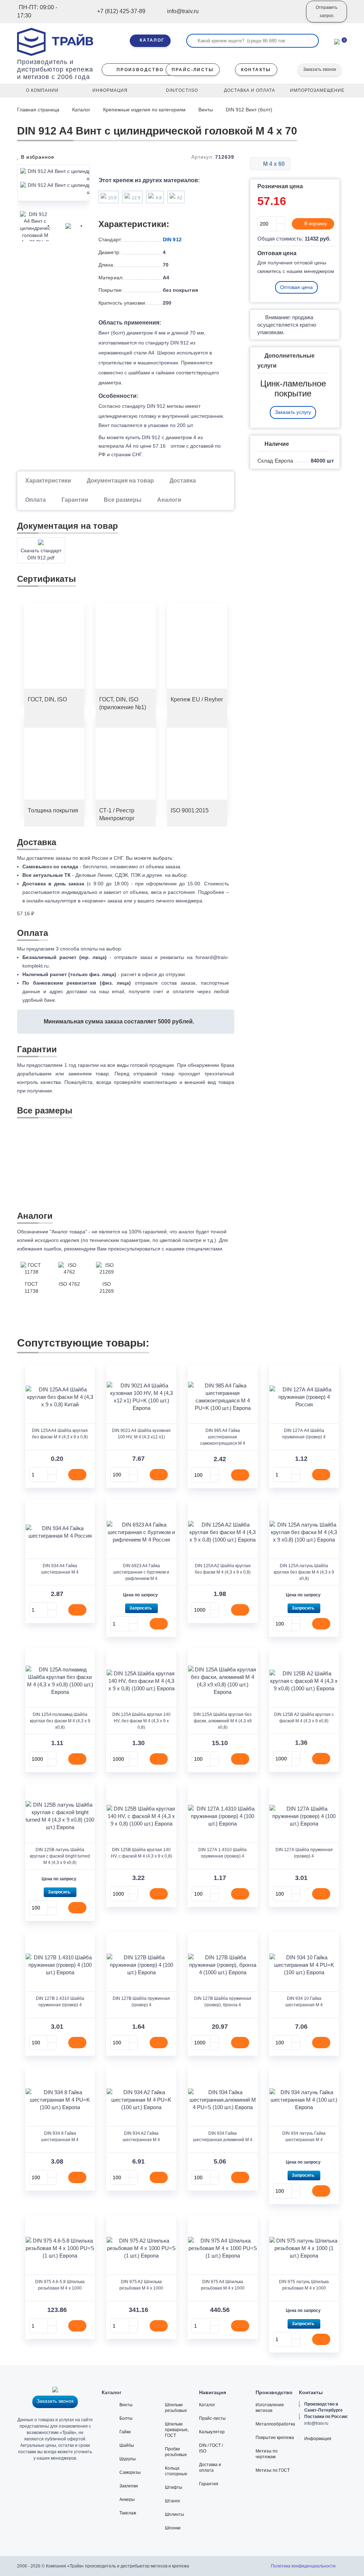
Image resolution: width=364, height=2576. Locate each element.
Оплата (36, 500)
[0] (337, 41)
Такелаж (128, 2513)
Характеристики (48, 481)
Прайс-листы (212, 2418)
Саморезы (130, 2472)
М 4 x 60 (273, 164)
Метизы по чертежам (267, 2454)
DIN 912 (172, 239)
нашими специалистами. (195, 1249)
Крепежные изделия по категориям (144, 110)
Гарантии (75, 500)
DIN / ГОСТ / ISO (211, 2448)
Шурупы (128, 2459)
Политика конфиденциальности (303, 2566)
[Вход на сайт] (291, 17)
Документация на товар (120, 481)
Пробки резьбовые (176, 2452)
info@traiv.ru (316, 2423)
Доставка (183, 481)
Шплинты (175, 2514)
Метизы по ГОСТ (273, 2470)
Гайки (125, 2432)
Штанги (172, 2501)
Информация (318, 2439)
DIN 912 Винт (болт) (249, 110)
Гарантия (209, 2484)
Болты (126, 2418)
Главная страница (39, 110)
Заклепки (129, 2486)
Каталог (81, 110)
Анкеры (127, 2499)
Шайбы (127, 2445)
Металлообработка (275, 2424)
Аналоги (169, 500)
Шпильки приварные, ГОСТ (177, 2430)
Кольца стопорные (176, 2471)
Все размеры (123, 500)
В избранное (37, 157)
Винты (206, 110)
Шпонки (173, 2528)
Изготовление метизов (270, 2408)
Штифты (174, 2487)
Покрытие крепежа (275, 2438)
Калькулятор (212, 2432)
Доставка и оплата (210, 2467)
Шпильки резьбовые (176, 2408)
